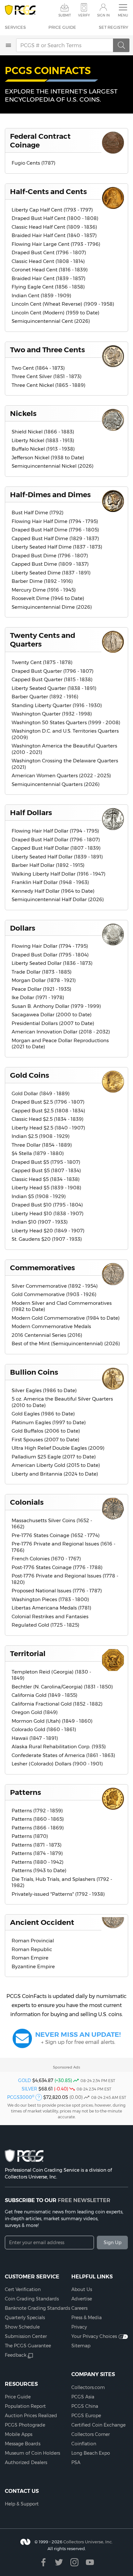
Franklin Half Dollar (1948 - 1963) (50, 882)
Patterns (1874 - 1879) (37, 1853)
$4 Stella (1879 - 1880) (38, 1153)
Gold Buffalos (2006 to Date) (46, 1431)
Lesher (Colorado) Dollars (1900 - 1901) (57, 1764)
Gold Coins (30, 1075)
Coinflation (84, 2444)
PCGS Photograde (25, 2425)
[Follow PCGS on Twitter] (59, 2562)
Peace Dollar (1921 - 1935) (41, 989)
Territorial (28, 1654)
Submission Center (26, 2336)
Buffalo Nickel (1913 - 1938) (43, 449)
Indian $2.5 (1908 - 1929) (41, 1136)
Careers (79, 2308)
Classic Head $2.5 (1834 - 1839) (48, 1119)
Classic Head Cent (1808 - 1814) (48, 261)
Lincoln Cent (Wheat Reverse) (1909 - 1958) (63, 304)
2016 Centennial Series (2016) (47, 1335)
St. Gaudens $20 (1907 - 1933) (47, 1239)
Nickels (23, 413)
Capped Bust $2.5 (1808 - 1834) (48, 1111)
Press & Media (87, 2318)
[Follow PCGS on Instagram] (74, 2562)
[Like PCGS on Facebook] (43, 2562)
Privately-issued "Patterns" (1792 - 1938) (58, 1894)
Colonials (27, 1502)
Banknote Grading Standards (37, 2308)
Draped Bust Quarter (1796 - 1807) (53, 671)
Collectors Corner (91, 2434)
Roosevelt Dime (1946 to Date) (48, 598)
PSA (76, 2462)
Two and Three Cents (47, 350)
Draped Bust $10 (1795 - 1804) (47, 1205)
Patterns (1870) (30, 1836)
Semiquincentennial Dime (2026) (52, 607)
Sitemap (81, 2346)
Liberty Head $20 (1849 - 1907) (48, 1231)
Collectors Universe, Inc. (88, 2542)
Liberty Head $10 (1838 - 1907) (48, 1213)
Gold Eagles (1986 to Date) (43, 1414)
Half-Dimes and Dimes (50, 495)
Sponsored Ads (66, 2067)
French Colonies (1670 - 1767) (46, 1559)
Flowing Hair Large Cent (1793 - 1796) (56, 244)
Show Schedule (22, 2327)
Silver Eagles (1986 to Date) (44, 1390)
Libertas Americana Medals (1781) (51, 1608)
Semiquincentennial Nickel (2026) (53, 466)
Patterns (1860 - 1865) (38, 1819)
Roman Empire (30, 1958)
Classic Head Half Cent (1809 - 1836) (54, 227)
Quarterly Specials (25, 2318)
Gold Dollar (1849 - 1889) (41, 1093)
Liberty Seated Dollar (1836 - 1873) (52, 963)
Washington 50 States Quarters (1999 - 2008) (66, 722)
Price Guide (62, 27)
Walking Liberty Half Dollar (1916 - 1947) (59, 874)
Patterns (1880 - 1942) (38, 1862)
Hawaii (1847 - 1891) (35, 1738)
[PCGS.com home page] (20, 10)
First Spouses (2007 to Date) (46, 1440)
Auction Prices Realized (31, 2416)
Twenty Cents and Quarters (43, 640)
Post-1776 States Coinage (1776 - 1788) (57, 1567)
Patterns (26, 1792)
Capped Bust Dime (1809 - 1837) (50, 564)
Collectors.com (88, 2387)
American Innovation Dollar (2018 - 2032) (61, 1032)
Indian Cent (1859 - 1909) (41, 295)
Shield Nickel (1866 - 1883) (43, 432)
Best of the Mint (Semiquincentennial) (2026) (66, 1343)
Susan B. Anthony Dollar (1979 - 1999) (56, 1006)
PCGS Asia (83, 2397)
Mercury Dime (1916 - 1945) (44, 590)
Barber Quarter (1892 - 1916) (45, 697)
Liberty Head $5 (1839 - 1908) (46, 1188)
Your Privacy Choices (94, 2336)
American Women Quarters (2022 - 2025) (61, 775)
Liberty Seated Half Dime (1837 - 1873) (57, 547)
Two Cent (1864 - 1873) (38, 368)
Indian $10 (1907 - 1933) (40, 1222)
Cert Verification (23, 2289)
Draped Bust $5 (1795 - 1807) (46, 1162)
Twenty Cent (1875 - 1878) (42, 662)
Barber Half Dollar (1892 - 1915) (48, 865)
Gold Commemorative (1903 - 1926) (54, 1294)
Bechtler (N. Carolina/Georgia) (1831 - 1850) (62, 1687)
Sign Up (113, 2243)
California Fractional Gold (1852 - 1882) (57, 1704)
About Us (82, 2289)
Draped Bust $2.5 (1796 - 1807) (48, 1102)
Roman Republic (32, 1949)
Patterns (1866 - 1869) (38, 1828)
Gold (25, 2080)
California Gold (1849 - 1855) (45, 1695)
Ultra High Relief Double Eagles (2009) (58, 1448)
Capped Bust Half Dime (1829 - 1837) (55, 538)
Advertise (82, 2299)
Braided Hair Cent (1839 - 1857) (49, 278)
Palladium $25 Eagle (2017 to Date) (54, 1457)
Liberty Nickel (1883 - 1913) (43, 440)
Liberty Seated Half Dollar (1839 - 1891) (57, 857)
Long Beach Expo (91, 2453)
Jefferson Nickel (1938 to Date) (48, 458)
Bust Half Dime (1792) (38, 513)
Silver (29, 2089)
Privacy (79, 2327)
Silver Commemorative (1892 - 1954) (55, 1286)
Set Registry (113, 27)
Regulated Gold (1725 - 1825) (46, 1625)
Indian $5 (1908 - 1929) (39, 1196)
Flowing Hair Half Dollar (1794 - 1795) (55, 831)
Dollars (23, 928)
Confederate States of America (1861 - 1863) (63, 1755)
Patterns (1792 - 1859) (37, 1811)
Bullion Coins (34, 1372)
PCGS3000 (21, 2097)
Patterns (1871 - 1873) (37, 1845)
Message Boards (23, 2444)
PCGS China (85, 2406)
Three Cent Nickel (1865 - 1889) (49, 385)
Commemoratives (42, 1268)
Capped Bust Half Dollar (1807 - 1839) (56, 848)
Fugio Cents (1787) (34, 163)
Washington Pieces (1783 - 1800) (50, 1599)
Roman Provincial (33, 1941)
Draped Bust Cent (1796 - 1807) (49, 252)
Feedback (16, 2355)
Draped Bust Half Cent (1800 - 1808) (55, 218)
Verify (84, 15)
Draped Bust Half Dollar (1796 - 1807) (56, 840)
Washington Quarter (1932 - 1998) (52, 714)
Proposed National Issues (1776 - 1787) (57, 1591)
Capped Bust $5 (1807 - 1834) (46, 1170)
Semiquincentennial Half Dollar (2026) (58, 899)
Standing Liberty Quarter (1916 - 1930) (57, 705)
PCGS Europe (86, 2416)
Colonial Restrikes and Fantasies (50, 1616)
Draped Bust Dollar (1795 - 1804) (50, 955)
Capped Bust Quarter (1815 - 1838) (52, 679)
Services (15, 27)
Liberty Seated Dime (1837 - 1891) (51, 573)
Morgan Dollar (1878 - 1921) (44, 980)
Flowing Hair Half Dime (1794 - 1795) (55, 521)
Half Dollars (31, 813)
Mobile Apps (19, 2434)
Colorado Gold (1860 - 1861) (44, 1729)
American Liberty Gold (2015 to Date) (56, 1465)
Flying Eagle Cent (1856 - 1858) (48, 287)
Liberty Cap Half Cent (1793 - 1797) (52, 210)
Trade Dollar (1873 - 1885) (42, 972)
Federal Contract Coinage (40, 141)
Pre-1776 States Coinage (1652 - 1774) (56, 1535)
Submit (65, 15)
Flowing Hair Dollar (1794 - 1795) (50, 946)
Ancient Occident (42, 1922)
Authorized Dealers (26, 2462)
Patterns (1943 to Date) (39, 1870)
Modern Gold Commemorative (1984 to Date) (66, 1318)
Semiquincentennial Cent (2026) (51, 321)
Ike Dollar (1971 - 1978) (38, 997)
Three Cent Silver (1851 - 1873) (47, 376)
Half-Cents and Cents (48, 191)
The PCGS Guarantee (28, 2346)
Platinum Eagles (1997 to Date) (49, 1422)
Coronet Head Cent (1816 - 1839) (50, 270)
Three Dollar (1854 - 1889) (42, 1145)
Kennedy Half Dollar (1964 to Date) (53, 891)
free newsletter (84, 2200)
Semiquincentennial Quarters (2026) (56, 784)
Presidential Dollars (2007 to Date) (53, 1023)
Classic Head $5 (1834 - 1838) (46, 1179)
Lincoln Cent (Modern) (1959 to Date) (56, 313)
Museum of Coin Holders (32, 2453)
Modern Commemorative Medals (51, 1326)
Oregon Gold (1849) (35, 1712)
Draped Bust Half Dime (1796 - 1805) (55, 530)
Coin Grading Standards (32, 2299)
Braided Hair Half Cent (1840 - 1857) (54, 235)
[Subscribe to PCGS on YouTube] (90, 2562)
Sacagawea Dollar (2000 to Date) (52, 1015)
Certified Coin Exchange (98, 2425)
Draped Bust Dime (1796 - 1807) (50, 556)
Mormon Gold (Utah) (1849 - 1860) (52, 1721)
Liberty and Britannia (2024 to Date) (55, 1474)
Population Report (25, 2406)
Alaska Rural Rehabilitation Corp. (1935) (59, 1746)
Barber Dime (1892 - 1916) (42, 581)
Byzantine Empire (33, 1966)
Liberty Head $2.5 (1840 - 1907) (48, 1128)
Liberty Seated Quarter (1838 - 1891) (54, 688)
